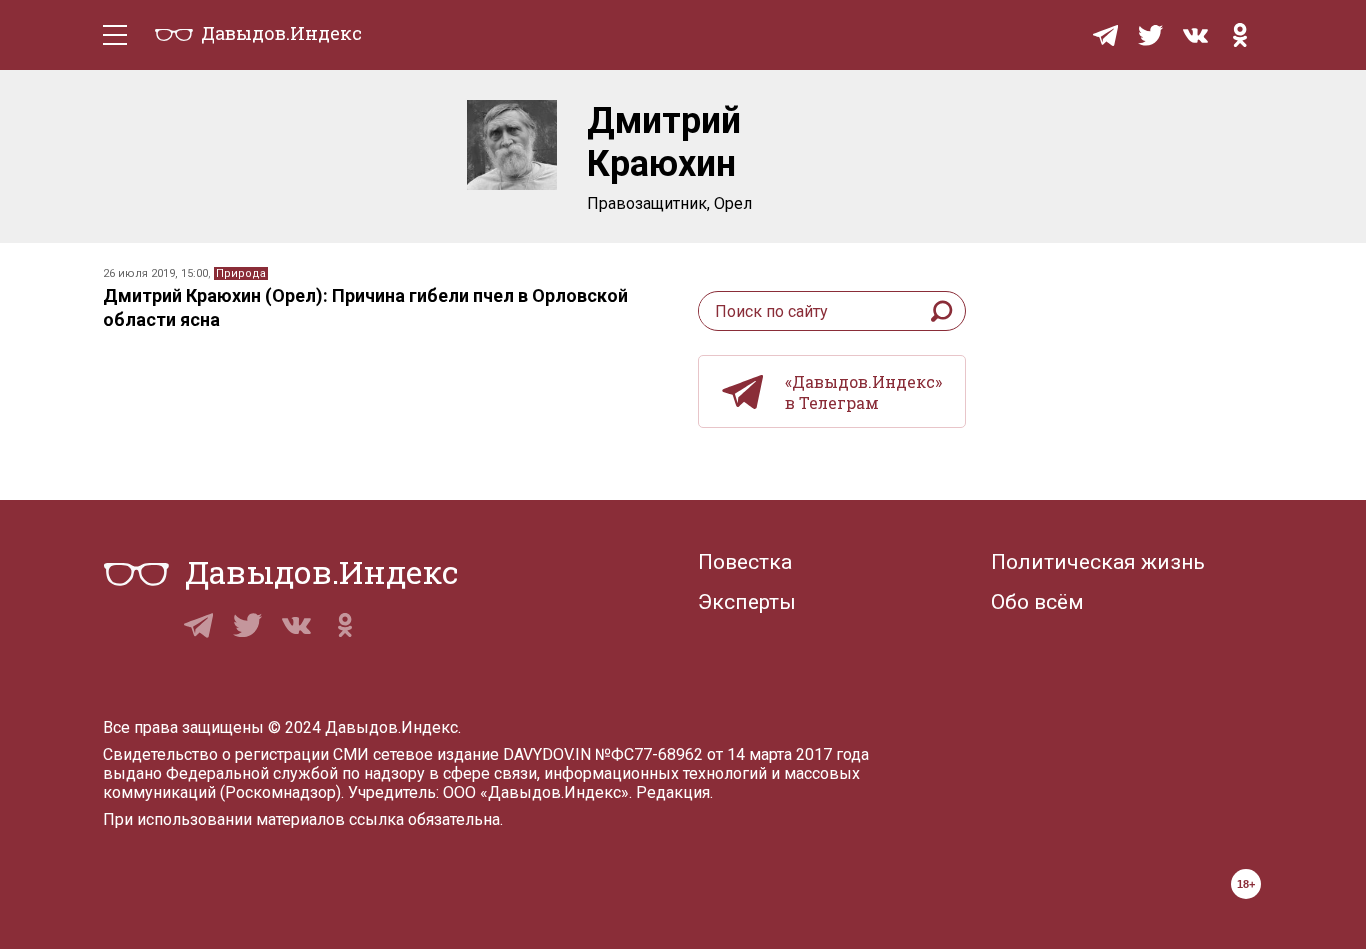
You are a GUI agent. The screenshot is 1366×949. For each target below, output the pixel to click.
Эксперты (747, 602)
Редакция (673, 792)
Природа (241, 273)
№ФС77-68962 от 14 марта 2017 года (732, 754)
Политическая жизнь (1098, 562)
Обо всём (1037, 602)
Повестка (745, 562)
